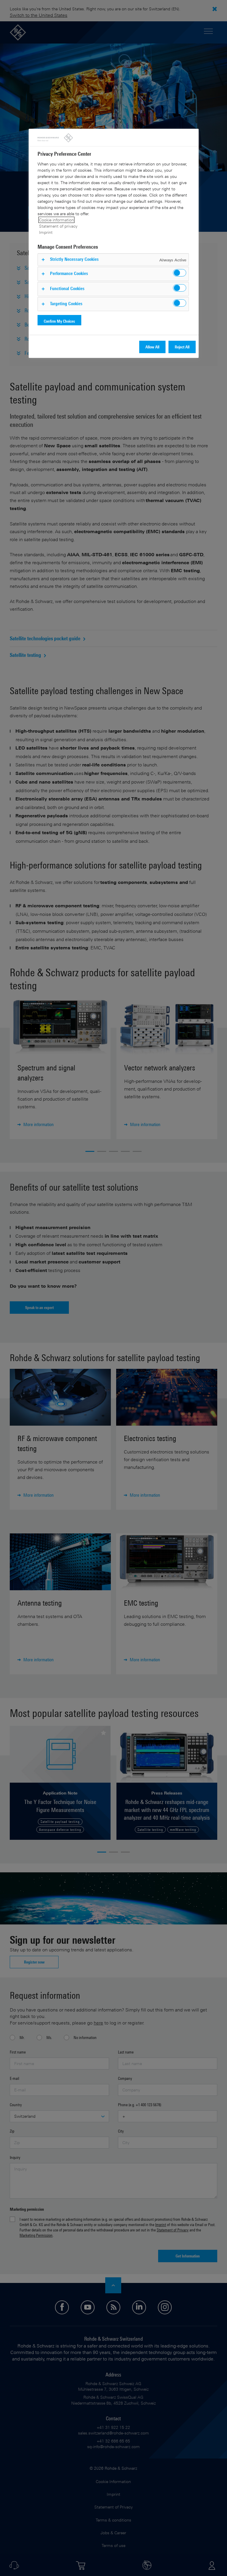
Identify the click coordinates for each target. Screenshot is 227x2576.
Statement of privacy (58, 226)
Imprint (46, 232)
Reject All (182, 347)
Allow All (152, 347)
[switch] (180, 273)
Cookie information (56, 220)
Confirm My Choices (59, 321)
